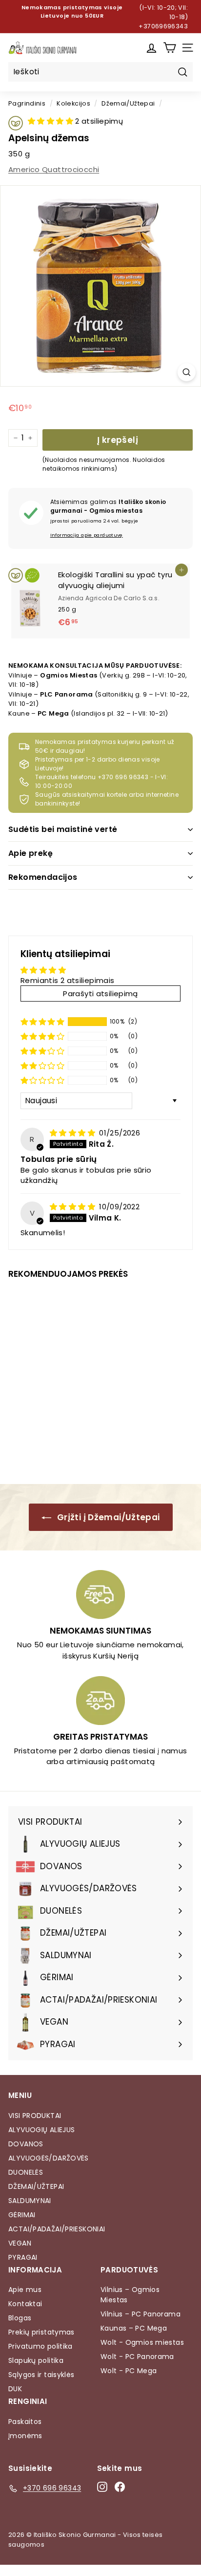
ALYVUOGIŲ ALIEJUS (41, 2130)
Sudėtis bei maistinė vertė (63, 829)
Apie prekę (30, 853)
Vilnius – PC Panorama (141, 2314)
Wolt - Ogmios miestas (142, 2342)
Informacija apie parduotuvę (87, 535)
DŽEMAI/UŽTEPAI (36, 2186)
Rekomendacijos (43, 877)
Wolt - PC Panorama (137, 2357)
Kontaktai (25, 2304)
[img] (73, 1133)
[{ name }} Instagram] (102, 2487)
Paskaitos (25, 2422)
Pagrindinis (27, 103)
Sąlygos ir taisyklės (41, 2375)
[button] (51, 121)
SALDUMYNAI (30, 2201)
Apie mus (25, 2290)
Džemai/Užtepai (128, 103)
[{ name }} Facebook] (120, 2487)
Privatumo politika (40, 2346)
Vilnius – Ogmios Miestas (130, 2295)
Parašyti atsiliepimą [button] (100, 993)
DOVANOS (26, 2144)
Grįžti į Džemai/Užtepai (108, 1517)
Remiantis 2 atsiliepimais (67, 980)
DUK (15, 2389)
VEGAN (20, 2243)
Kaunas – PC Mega (134, 2328)
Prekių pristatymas (41, 2332)
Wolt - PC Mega (129, 2371)
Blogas (20, 2318)
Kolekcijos (73, 103)
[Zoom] (187, 372)
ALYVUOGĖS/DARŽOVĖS (49, 2158)
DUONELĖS (26, 2172)
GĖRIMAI (22, 2215)
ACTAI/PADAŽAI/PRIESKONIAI (57, 2229)
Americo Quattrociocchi (54, 169)
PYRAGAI (23, 2257)
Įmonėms (25, 2436)
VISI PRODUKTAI (35, 2116)
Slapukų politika (36, 2360)
